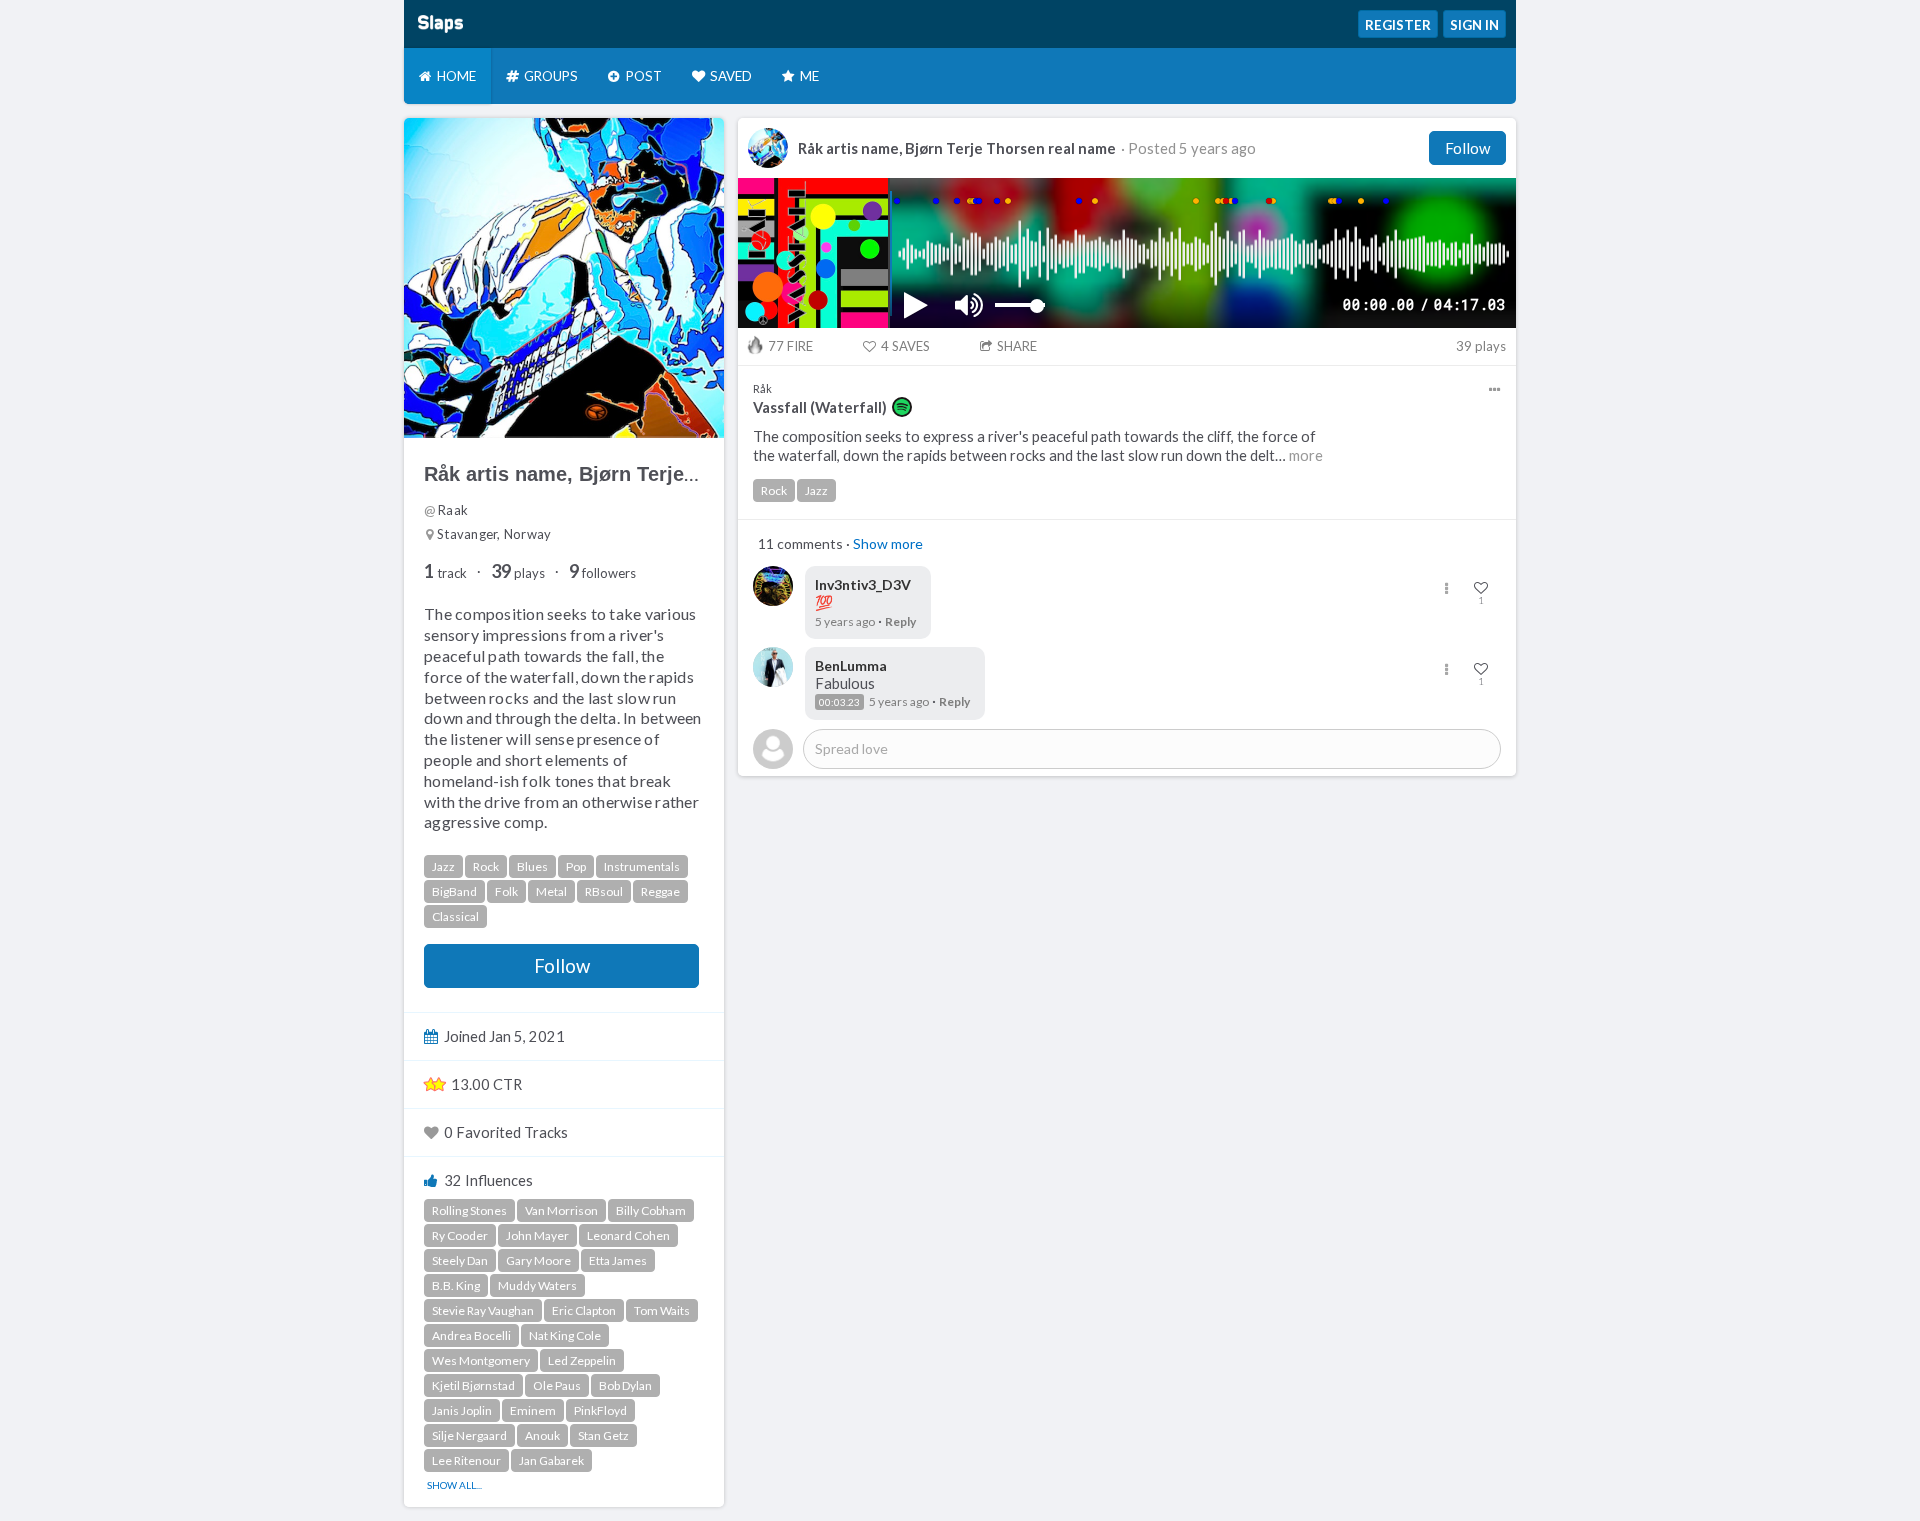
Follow (562, 966)
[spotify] (902, 407)
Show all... (454, 1485)
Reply (900, 621)
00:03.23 (839, 702)
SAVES (905, 346)
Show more (888, 543)
